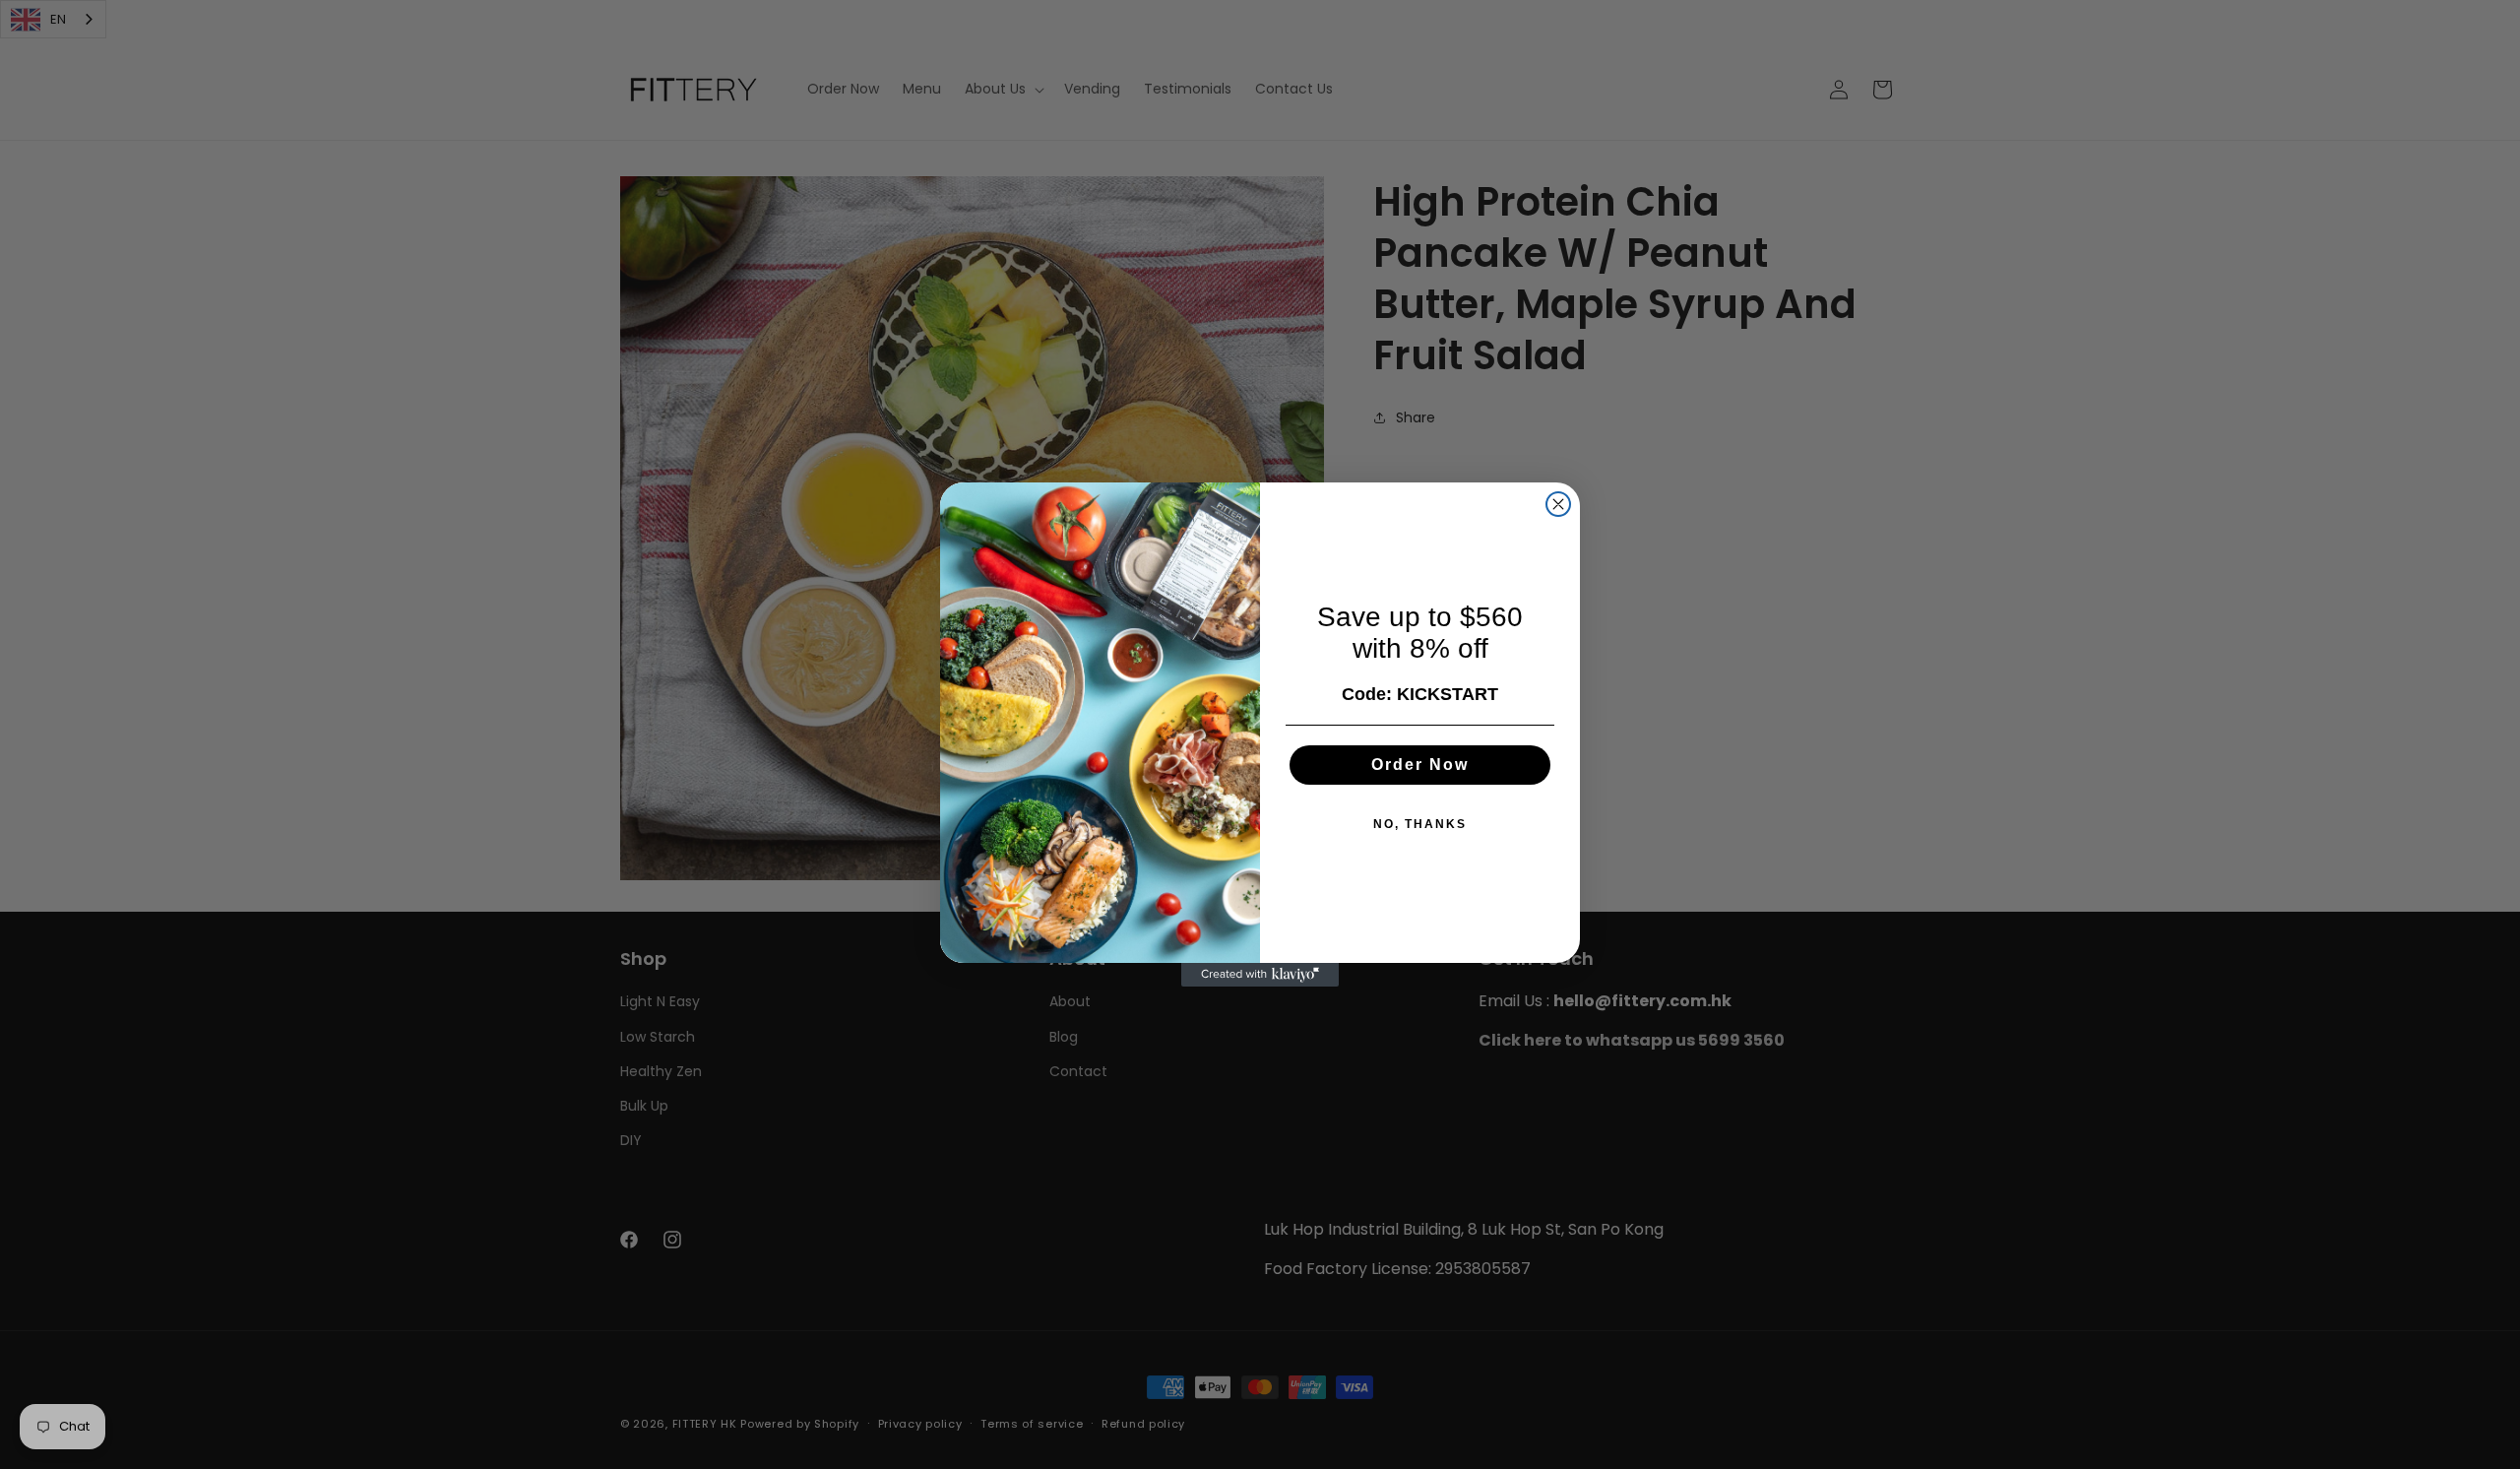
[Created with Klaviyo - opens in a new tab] (1260, 975)
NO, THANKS (1420, 824)
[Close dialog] (1558, 504)
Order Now (1420, 765)
